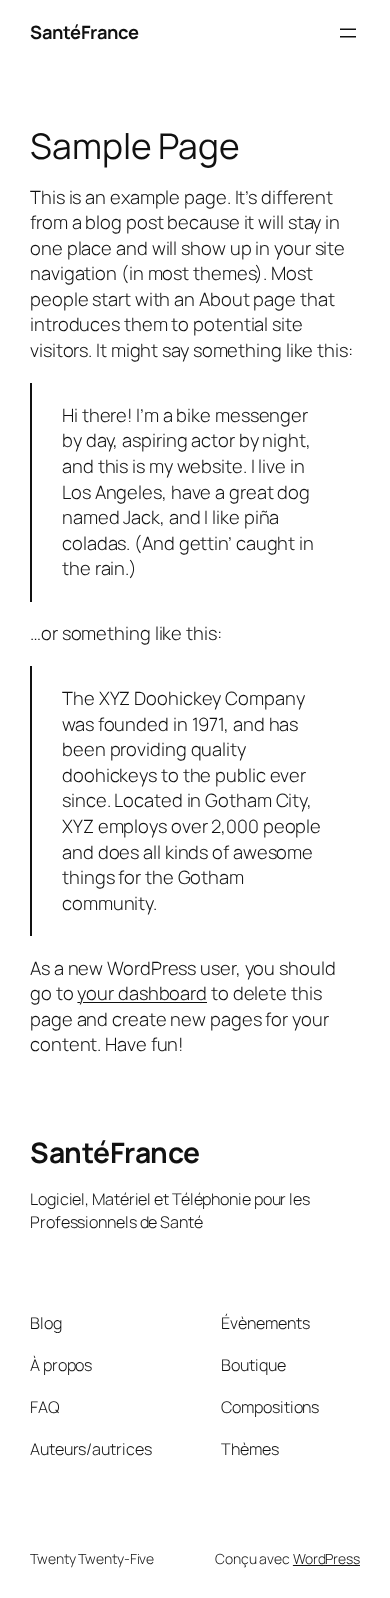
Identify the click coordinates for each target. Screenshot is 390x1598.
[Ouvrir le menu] (348, 33)
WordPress (326, 1558)
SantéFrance (84, 32)
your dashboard (142, 993)
